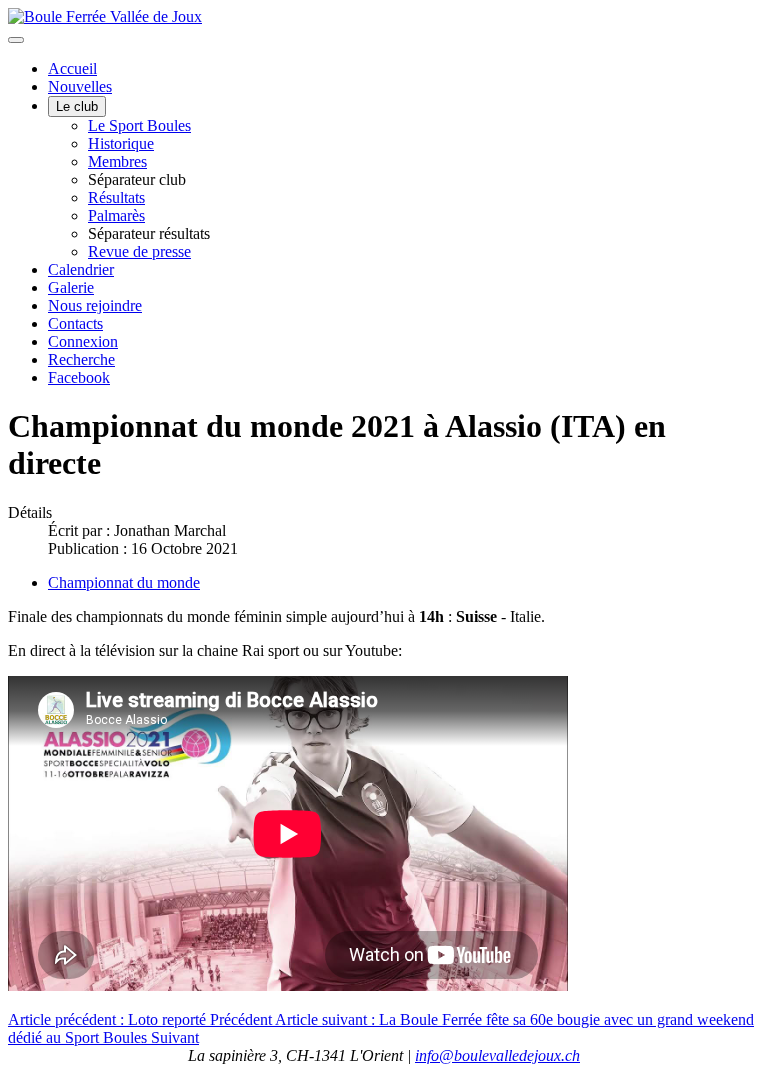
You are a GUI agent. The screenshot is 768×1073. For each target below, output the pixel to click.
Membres (117, 161)
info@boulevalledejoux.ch (497, 1055)
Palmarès (116, 215)
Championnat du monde (124, 582)
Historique (121, 143)
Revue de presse (139, 251)
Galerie (71, 287)
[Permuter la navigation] (16, 40)
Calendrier (81, 269)
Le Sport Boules (139, 125)
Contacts (75, 323)
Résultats (116, 197)
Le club (77, 106)
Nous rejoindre (95, 305)
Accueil (72, 68)
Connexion (83, 341)
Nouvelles (80, 86)
